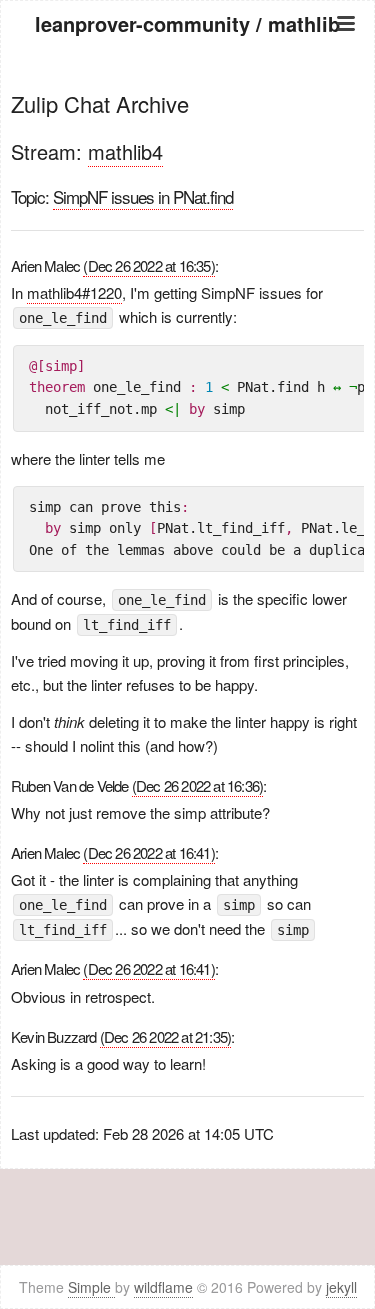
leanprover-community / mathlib (187, 23)
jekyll (341, 1287)
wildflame (163, 1287)
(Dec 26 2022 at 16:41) (148, 852)
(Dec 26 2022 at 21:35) (165, 1036)
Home (188, 77)
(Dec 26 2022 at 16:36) (197, 785)
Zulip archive (187, 102)
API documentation (188, 127)
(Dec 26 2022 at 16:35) (148, 265)
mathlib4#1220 (74, 292)
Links (187, 177)
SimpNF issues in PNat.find (143, 196)
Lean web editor (187, 152)
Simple (91, 1287)
